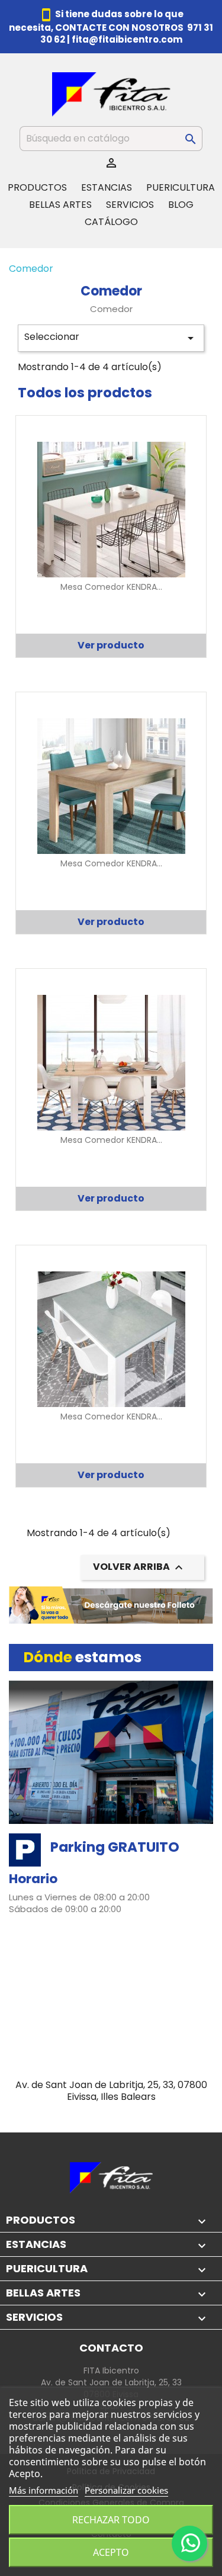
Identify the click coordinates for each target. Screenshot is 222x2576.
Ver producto (111, 645)
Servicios (130, 205)
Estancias (107, 187)
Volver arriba (139, 1568)
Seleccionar (111, 338)
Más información (44, 2490)
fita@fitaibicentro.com (127, 39)
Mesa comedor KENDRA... (111, 587)
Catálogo (111, 222)
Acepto (111, 2552)
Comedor (31, 269)
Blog (181, 205)
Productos (37, 187)
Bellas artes (60, 205)
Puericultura (181, 187)
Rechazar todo (111, 2520)
